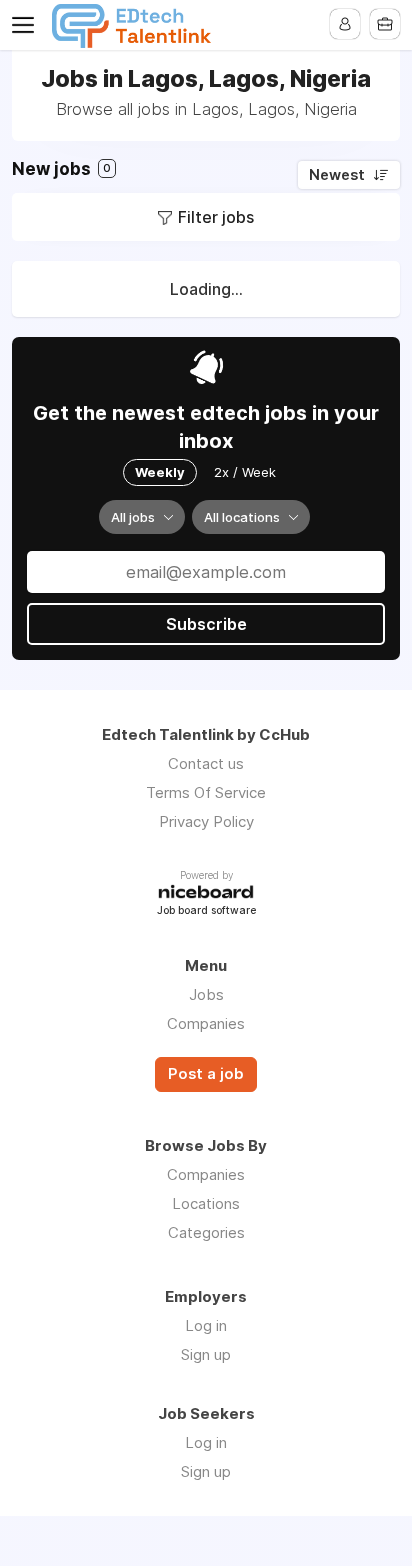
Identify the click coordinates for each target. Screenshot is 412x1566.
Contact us (206, 763)
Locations (206, 1203)
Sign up (206, 1354)
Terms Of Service (206, 792)
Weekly (160, 472)
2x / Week (245, 472)
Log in (206, 1325)
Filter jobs (216, 217)
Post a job (206, 1074)
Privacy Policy (206, 821)
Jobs (206, 994)
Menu (27, 25)
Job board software (206, 911)
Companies (206, 1023)
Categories (206, 1232)
